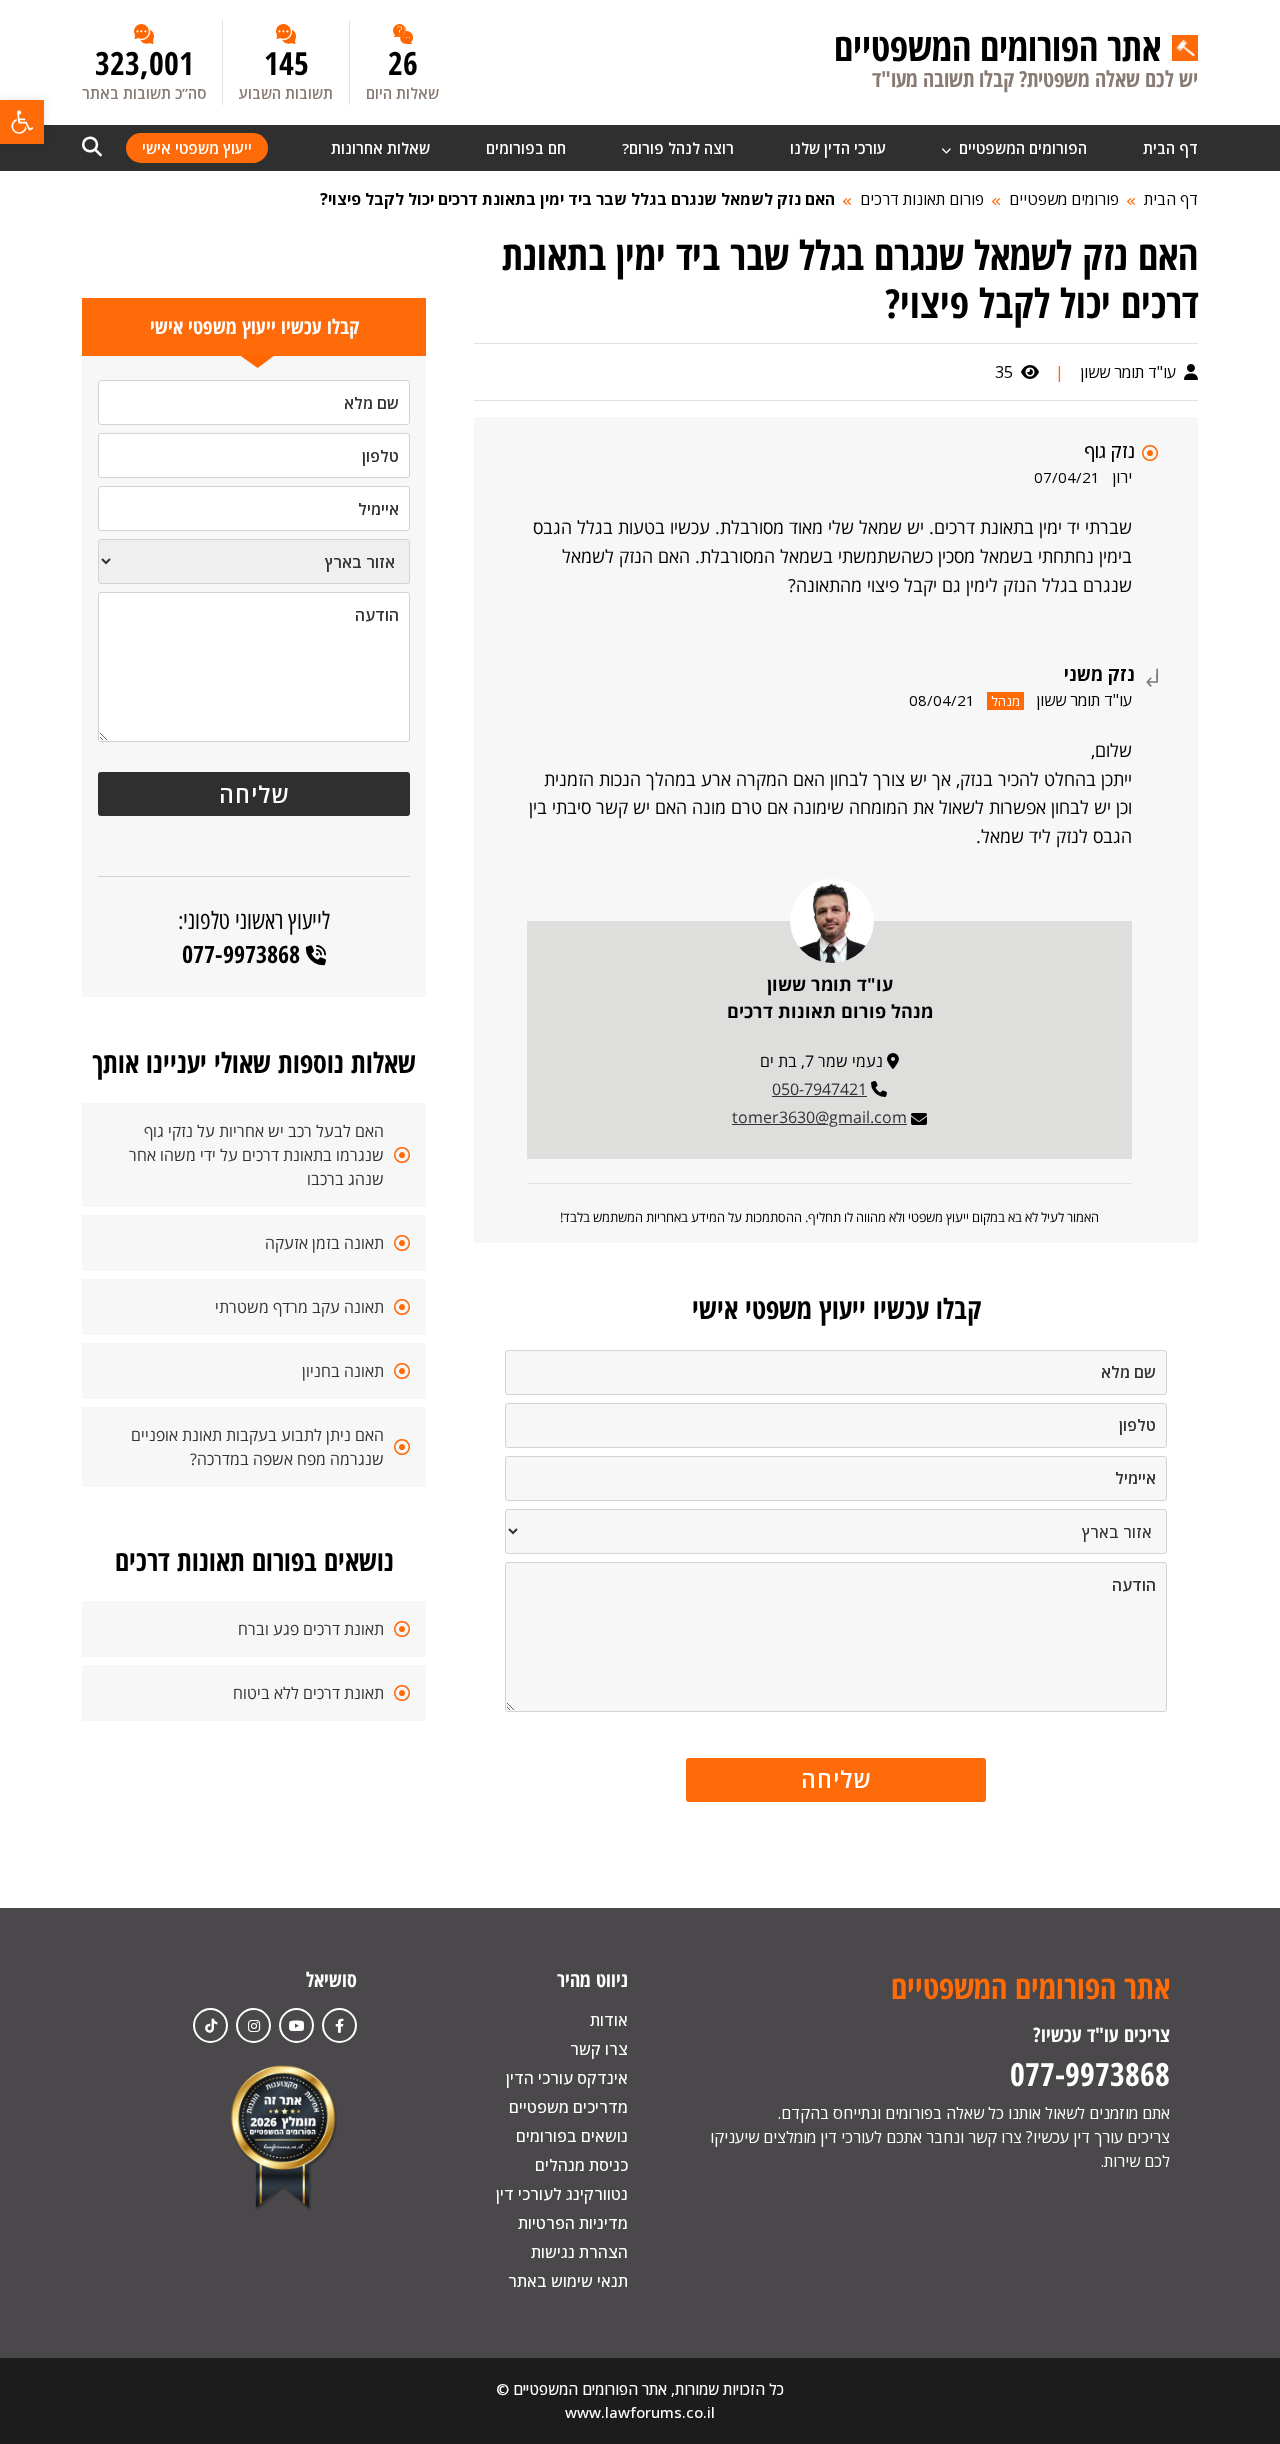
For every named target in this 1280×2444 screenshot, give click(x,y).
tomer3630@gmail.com (819, 1117)
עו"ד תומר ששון (1130, 372)
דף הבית (1170, 148)
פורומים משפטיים (1064, 199)
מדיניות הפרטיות (573, 2223)
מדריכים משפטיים (568, 2107)
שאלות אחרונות (380, 148)
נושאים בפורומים (572, 2136)
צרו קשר (599, 2049)
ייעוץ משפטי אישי (197, 148)
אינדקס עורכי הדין (567, 2078)
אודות (609, 2020)
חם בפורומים (526, 148)
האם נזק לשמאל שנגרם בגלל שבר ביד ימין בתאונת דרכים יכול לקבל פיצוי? (577, 199)
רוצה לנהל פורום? (678, 148)
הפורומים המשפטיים (1021, 148)
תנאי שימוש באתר (568, 2281)
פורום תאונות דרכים (922, 199)
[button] (22, 122)
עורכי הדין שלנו (838, 148)
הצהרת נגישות (579, 2252)
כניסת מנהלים (581, 2165)
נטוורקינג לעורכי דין (562, 2194)
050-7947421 (819, 1089)
